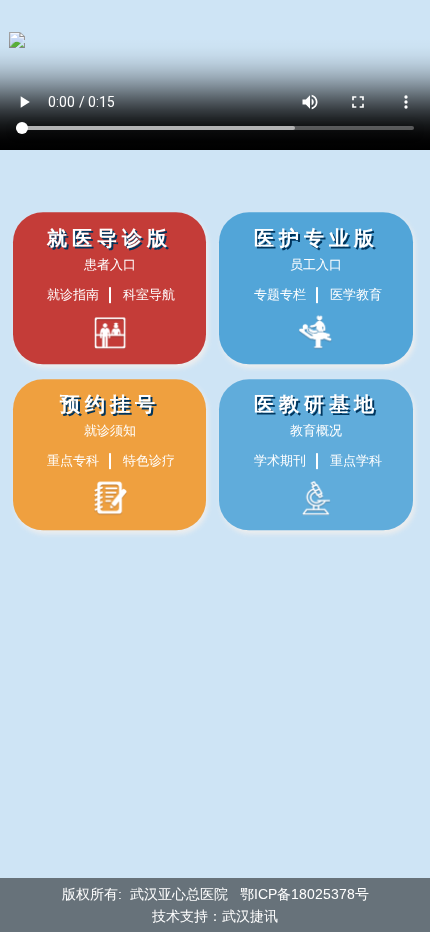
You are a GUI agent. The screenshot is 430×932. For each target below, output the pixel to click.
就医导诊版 (109, 238)
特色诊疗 (149, 461)
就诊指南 (73, 294)
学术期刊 (280, 461)
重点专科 (73, 461)
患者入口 (110, 264)
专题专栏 (280, 294)
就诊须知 (110, 431)
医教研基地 (316, 405)
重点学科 (356, 461)
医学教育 (356, 294)
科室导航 (149, 294)
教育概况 (316, 431)
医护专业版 (316, 238)
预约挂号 (110, 405)
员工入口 (316, 264)
